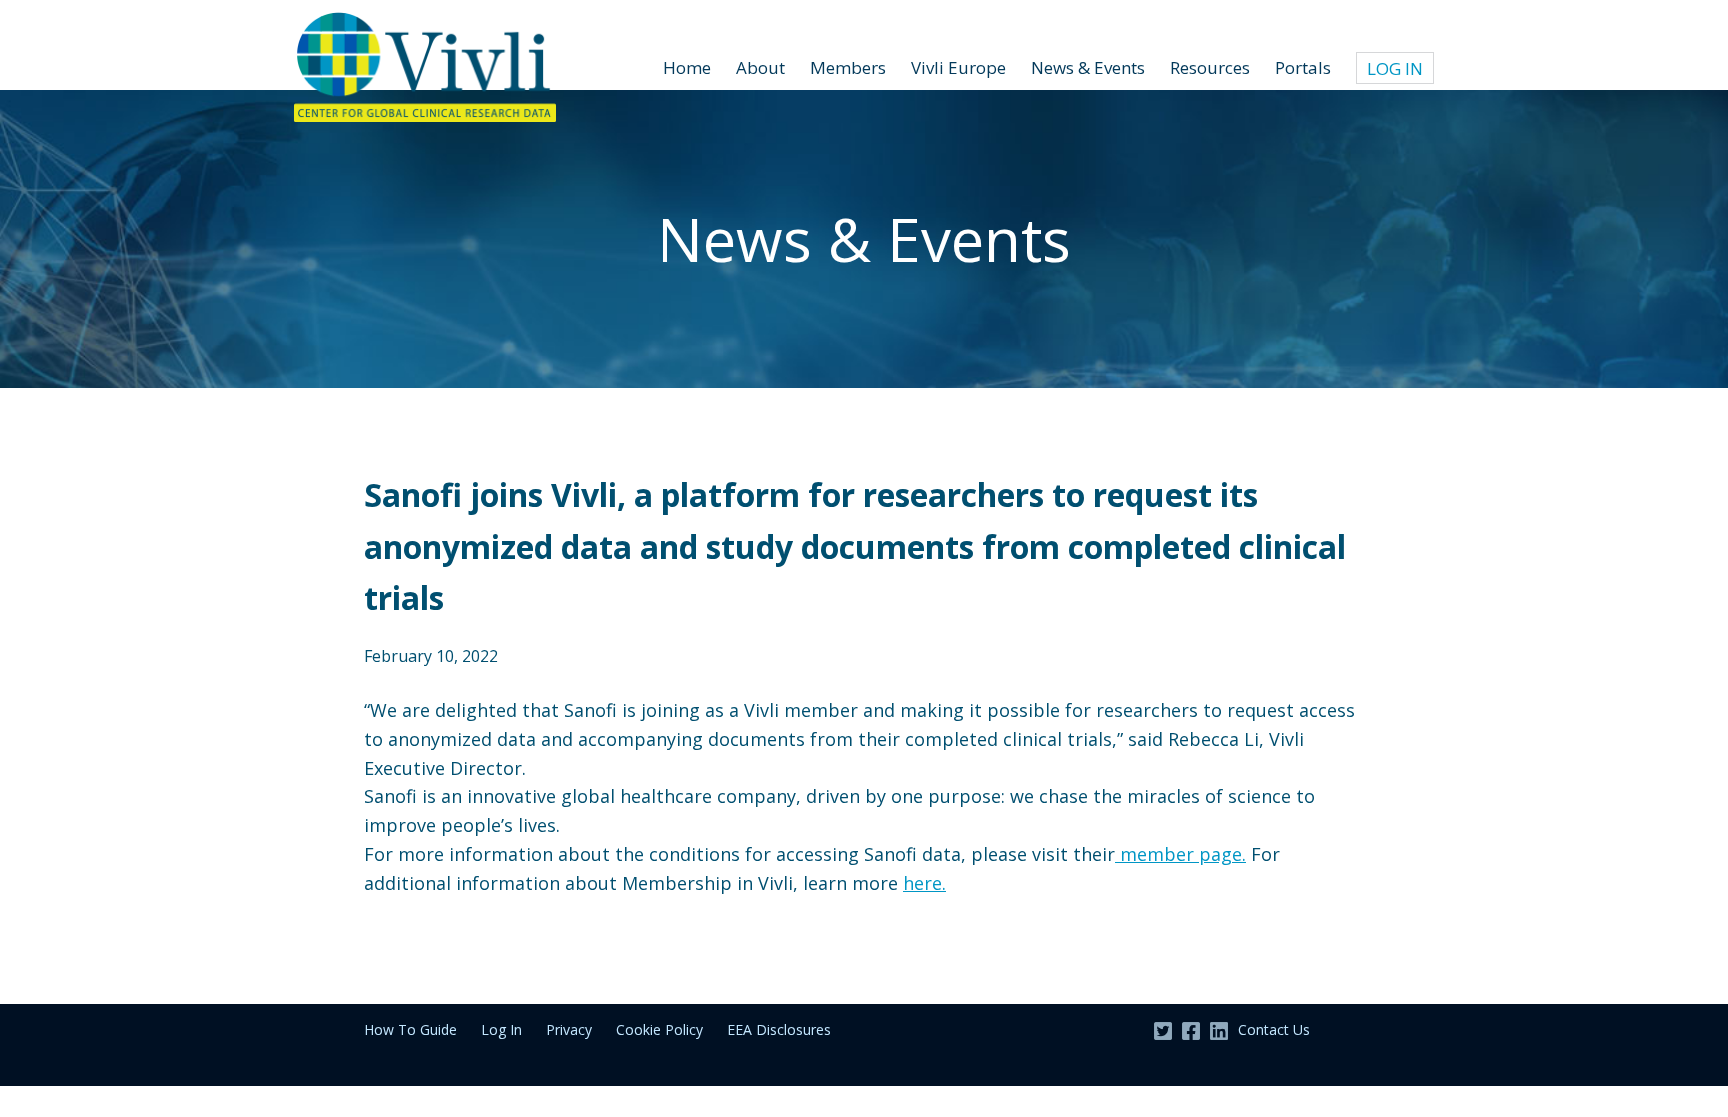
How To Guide (410, 1029)
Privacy (569, 1029)
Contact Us (1274, 1029)
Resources (1210, 67)
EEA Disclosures (779, 1029)
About (760, 67)
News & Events (1088, 67)
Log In (1395, 68)
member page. (1180, 854)
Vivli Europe (958, 67)
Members (848, 67)
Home (687, 67)
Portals (1303, 67)
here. (924, 883)
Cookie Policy (659, 1029)
